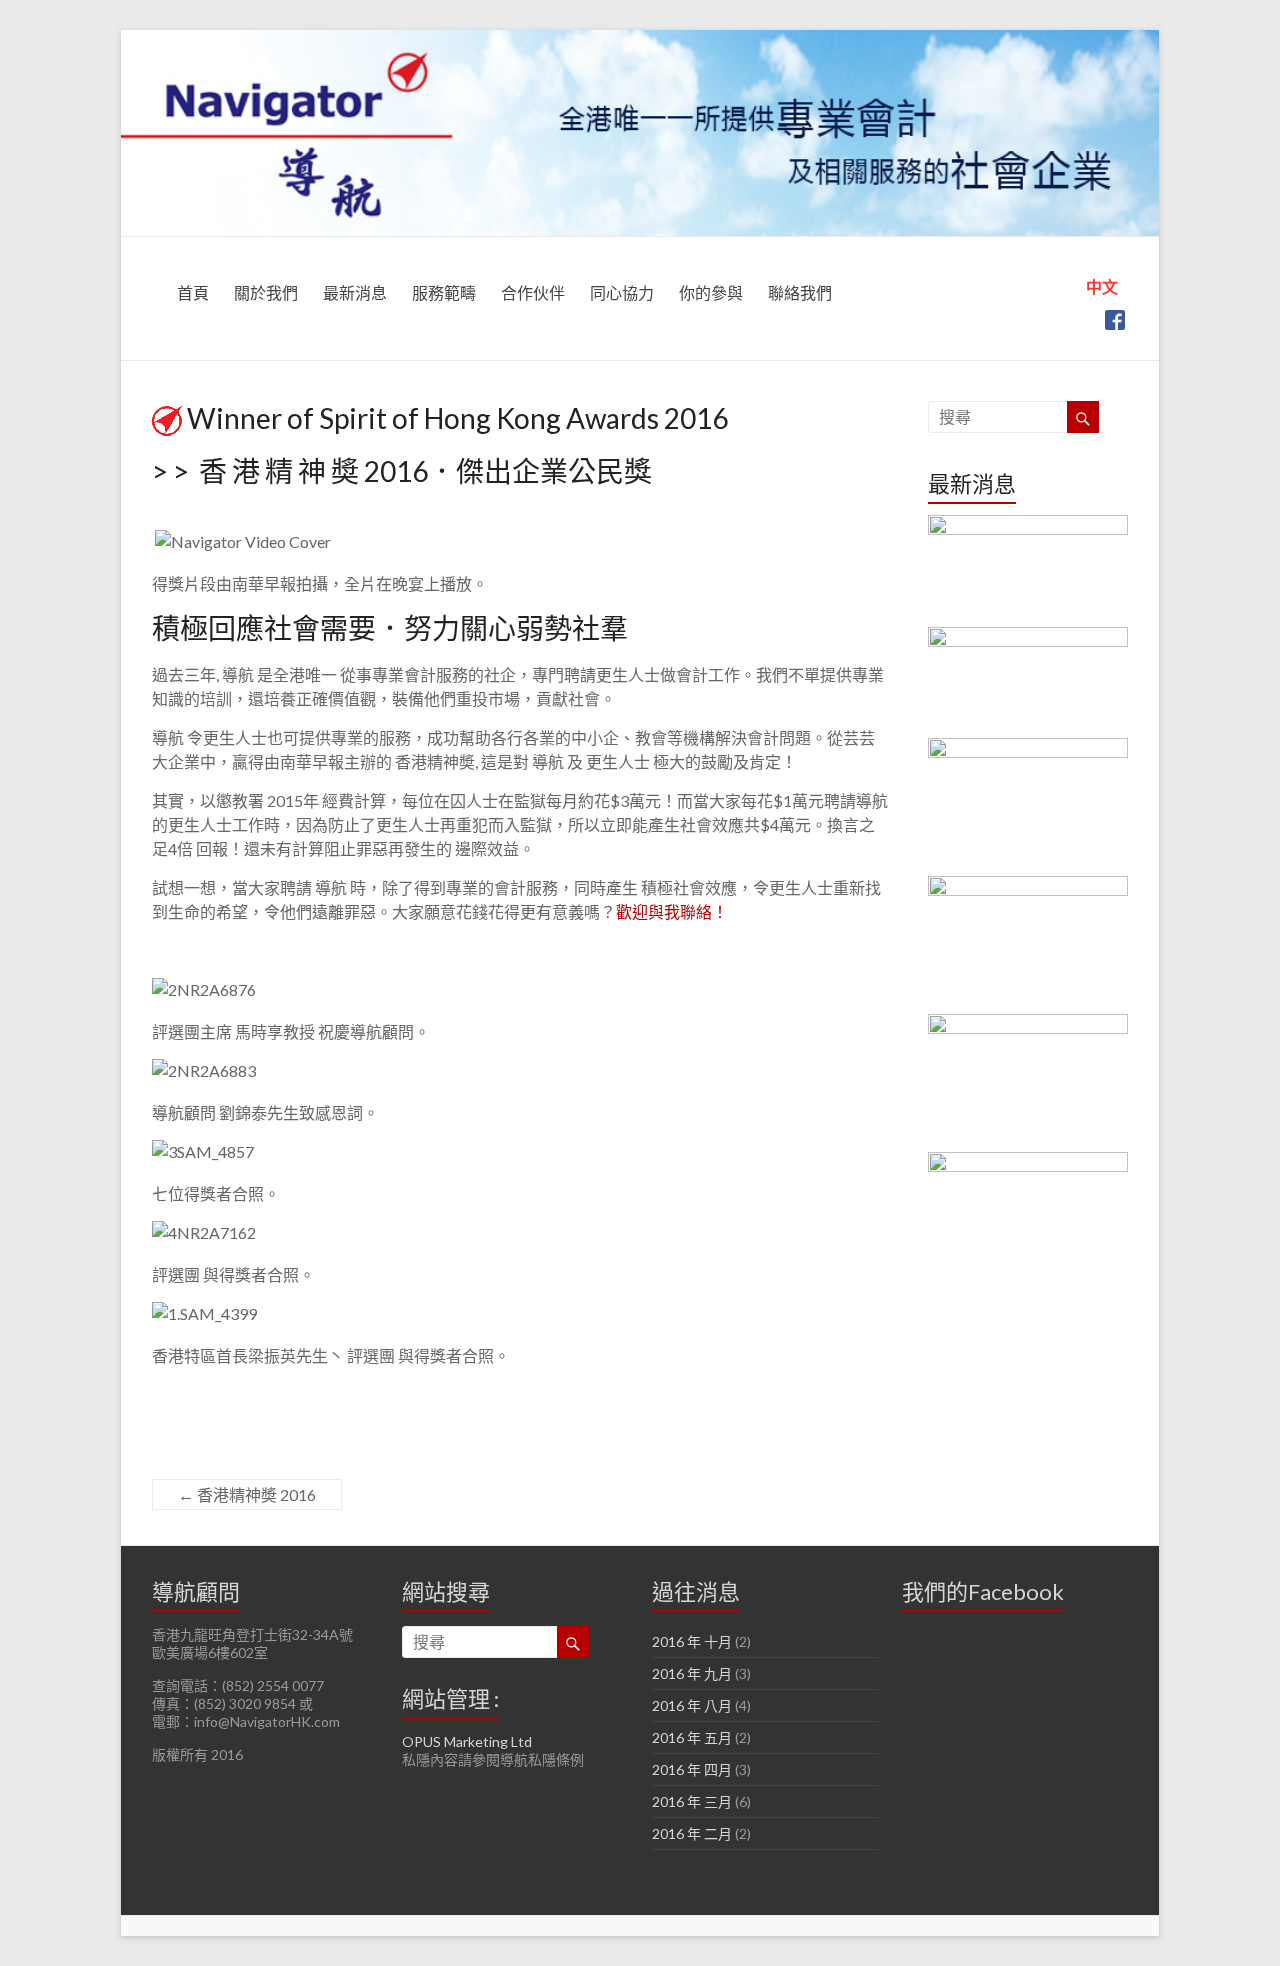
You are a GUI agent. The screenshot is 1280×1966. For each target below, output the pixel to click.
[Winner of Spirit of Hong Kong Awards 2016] (1028, 570)
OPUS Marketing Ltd (467, 1741)
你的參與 (711, 292)
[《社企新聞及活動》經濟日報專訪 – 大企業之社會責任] (1028, 807)
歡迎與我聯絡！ (672, 911)
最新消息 (355, 292)
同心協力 (622, 292)
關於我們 (266, 292)
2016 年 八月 (692, 1705)
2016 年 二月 (692, 1833)
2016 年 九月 (692, 1673)
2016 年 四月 (692, 1769)
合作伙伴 (533, 292)
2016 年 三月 (692, 1801)
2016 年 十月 (692, 1641)
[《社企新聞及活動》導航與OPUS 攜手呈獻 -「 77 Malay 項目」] (1028, 1221)
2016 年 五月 (692, 1737)
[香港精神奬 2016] (1028, 682)
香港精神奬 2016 (247, 1494)
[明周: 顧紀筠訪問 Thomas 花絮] (1028, 945)
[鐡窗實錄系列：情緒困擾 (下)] (1028, 1083)
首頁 (193, 292)
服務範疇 (444, 292)
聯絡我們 (800, 292)
